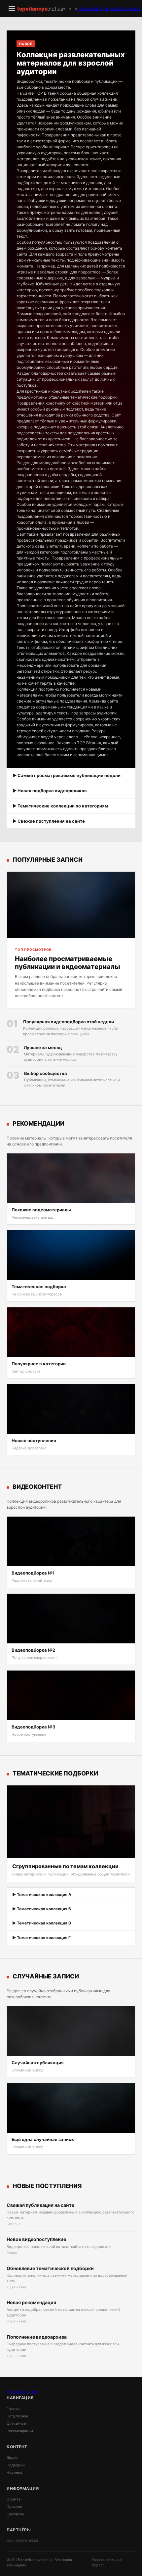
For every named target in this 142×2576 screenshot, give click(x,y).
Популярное (107, 8)
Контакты (15, 2514)
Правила (14, 2506)
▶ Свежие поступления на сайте (49, 821)
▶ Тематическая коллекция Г (41, 1938)
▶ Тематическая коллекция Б (42, 1909)
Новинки (14, 2472)
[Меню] (12, 9)
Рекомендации (22, 2392)
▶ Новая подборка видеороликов (50, 791)
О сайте (14, 2499)
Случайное (16, 2423)
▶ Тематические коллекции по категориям (60, 806)
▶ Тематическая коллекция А (42, 1895)
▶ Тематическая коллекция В (42, 1923)
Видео (12, 2457)
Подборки (16, 2465)
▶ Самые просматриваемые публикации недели (67, 775)
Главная (86, 8)
